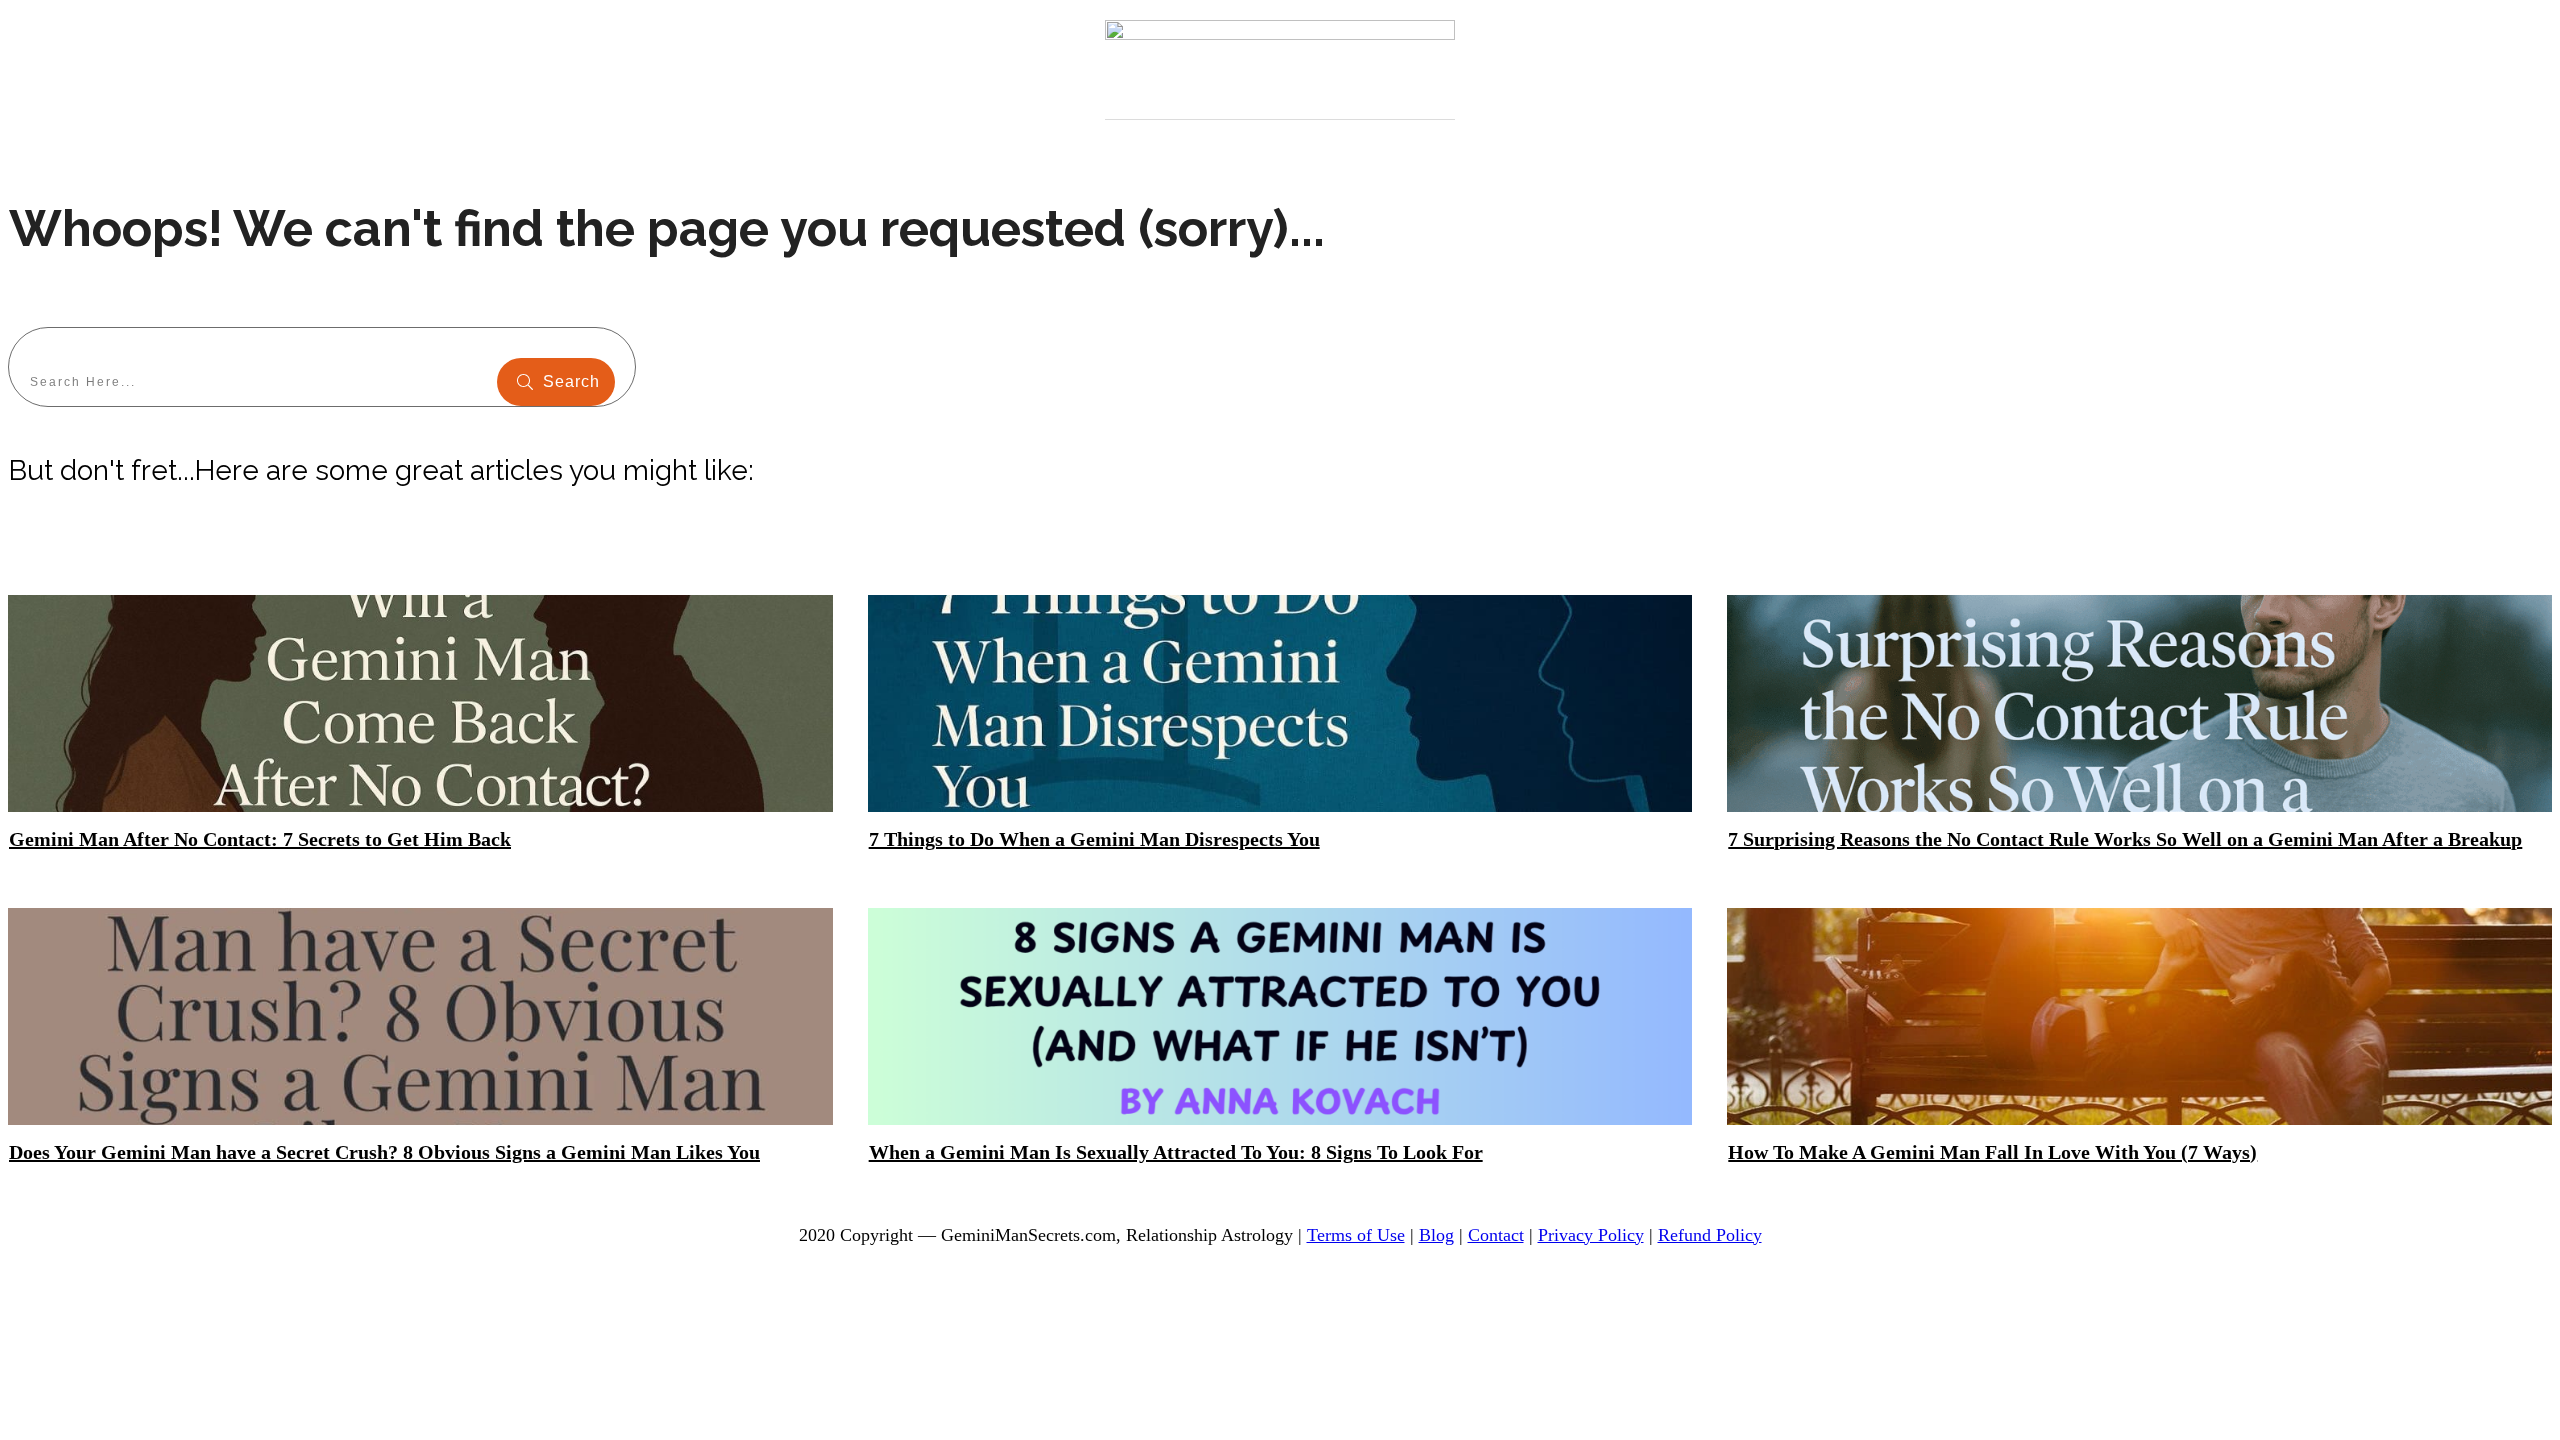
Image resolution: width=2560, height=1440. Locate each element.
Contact (1496, 1235)
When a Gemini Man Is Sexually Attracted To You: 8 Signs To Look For (1176, 1152)
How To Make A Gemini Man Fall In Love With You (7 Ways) (1992, 1152)
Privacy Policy (1591, 1235)
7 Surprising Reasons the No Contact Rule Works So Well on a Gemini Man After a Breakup (2125, 839)
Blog (1436, 1235)
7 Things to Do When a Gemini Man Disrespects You (1094, 839)
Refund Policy (1710, 1235)
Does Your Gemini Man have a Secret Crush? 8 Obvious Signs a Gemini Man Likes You (384, 1152)
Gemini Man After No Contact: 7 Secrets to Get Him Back (260, 839)
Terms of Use (1356, 1235)
